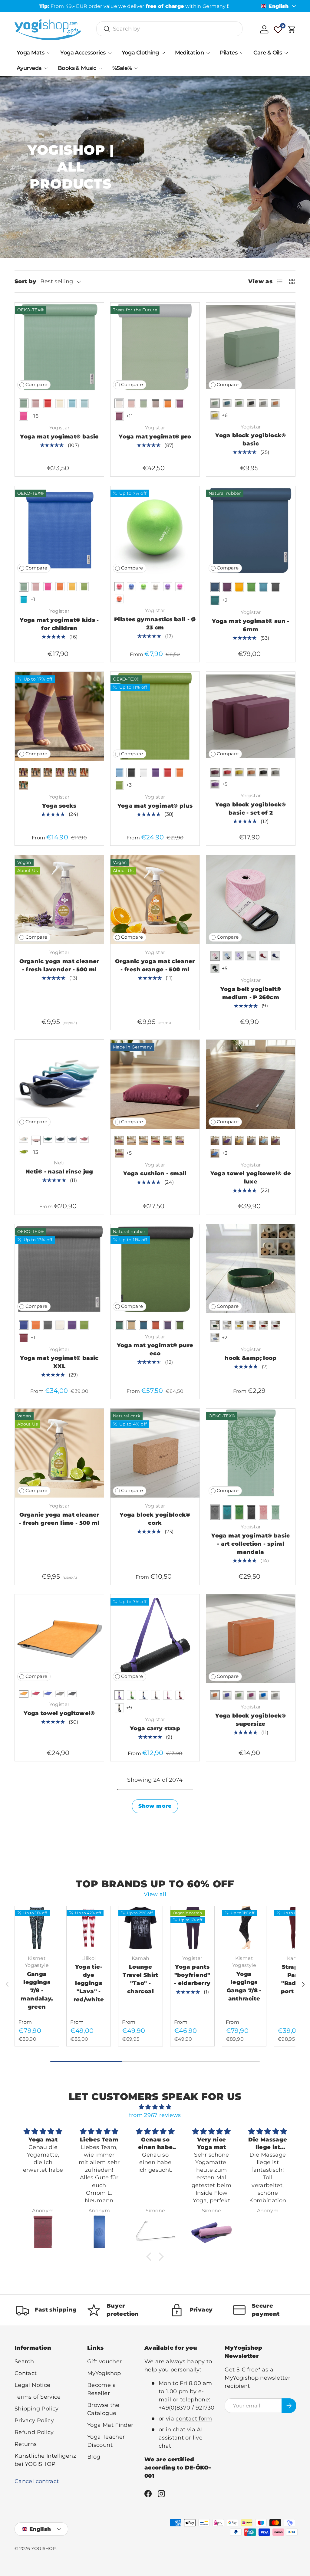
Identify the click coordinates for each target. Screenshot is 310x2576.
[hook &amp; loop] (251, 1269)
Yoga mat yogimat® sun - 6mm (251, 625)
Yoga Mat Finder (110, 2425)
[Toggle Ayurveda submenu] (46, 68)
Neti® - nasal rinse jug (59, 1172)
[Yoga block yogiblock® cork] (155, 1453)
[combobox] (169, 29)
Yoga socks (59, 806)
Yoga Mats (30, 53)
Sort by (26, 281)
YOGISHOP (44, 2548)
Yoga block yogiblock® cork (155, 1519)
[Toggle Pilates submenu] (242, 53)
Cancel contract (37, 2481)
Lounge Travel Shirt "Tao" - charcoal (140, 1979)
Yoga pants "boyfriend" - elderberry (192, 1975)
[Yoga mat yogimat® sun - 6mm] (251, 530)
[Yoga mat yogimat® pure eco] (155, 1269)
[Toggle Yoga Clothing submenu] (163, 53)
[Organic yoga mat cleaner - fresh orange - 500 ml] (155, 900)
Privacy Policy (34, 2420)
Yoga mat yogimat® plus (155, 806)
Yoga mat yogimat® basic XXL (59, 1362)
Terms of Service (38, 2397)
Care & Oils (268, 53)
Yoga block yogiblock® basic (251, 440)
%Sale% (122, 68)
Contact (26, 2373)
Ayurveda (29, 68)
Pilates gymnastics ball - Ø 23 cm (155, 623)
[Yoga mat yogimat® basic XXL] (59, 1269)
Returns (26, 2444)
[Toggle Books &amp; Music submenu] (101, 68)
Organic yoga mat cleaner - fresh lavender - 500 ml (59, 965)
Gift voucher (104, 2361)
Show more (155, 1806)
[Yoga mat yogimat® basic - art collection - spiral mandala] (251, 1453)
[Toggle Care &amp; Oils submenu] (286, 53)
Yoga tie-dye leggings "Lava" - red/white (89, 1983)
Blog (94, 2457)
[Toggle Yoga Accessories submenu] (110, 53)
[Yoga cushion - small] (155, 1084)
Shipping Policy (36, 2409)
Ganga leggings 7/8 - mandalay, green (37, 1990)
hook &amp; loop (251, 1358)
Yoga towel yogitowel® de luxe (251, 1178)
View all (155, 1894)
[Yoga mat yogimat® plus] (155, 716)
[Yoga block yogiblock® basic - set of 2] (251, 716)
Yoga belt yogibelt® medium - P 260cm (251, 993)
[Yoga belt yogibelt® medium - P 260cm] (251, 900)
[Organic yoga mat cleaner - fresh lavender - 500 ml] (59, 900)
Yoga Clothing (140, 53)
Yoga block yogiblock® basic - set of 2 (251, 809)
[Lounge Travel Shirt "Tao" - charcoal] (140, 1928)
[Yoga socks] (59, 716)
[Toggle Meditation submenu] (208, 53)
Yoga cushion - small (155, 1173)
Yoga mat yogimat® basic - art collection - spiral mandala (251, 1544)
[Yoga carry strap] (155, 1639)
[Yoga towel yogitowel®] (59, 1639)
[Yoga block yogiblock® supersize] (251, 1639)
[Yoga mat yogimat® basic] (59, 347)
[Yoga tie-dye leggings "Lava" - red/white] (89, 1928)
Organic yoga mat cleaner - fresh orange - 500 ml (155, 965)
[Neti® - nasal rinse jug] (59, 1084)
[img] (155, 2107)
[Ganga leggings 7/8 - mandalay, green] (37, 1928)
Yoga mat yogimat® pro (155, 437)
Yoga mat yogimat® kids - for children (59, 624)
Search (24, 2361)
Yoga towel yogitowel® (59, 1713)
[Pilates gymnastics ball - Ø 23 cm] (155, 530)
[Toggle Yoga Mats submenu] (48, 53)
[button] (292, 29)
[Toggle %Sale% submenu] (136, 68)
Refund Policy (34, 2432)
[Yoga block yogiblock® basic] (251, 347)
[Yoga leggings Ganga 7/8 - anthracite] (244, 1928)
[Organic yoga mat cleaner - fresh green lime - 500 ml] (59, 1453)
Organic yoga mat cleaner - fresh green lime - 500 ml (59, 1519)
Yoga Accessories (83, 53)
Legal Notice (32, 2385)
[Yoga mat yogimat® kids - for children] (59, 530)
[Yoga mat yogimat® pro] (155, 347)
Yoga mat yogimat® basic (59, 437)
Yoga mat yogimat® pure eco (155, 1349)
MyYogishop (104, 2373)
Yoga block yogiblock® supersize (251, 1720)
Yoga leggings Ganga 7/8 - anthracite (244, 1986)
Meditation (190, 53)
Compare (36, 385)
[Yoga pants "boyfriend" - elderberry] (192, 1928)
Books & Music (77, 68)
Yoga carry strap (155, 1728)
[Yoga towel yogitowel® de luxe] (251, 1084)
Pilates (229, 53)
